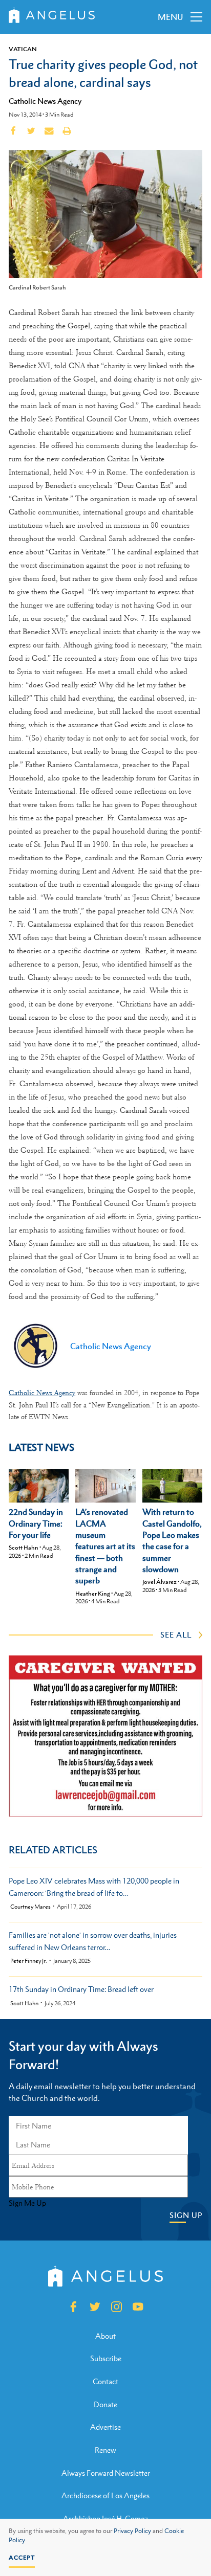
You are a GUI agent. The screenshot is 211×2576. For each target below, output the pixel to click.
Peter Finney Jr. (29, 1961)
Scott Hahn (24, 1548)
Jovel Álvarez (160, 1582)
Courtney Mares (30, 1907)
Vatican (23, 49)
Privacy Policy (132, 2531)
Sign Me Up (27, 2203)
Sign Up (186, 2215)
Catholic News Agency (45, 101)
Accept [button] (22, 2558)
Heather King (93, 1594)
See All (176, 1634)
